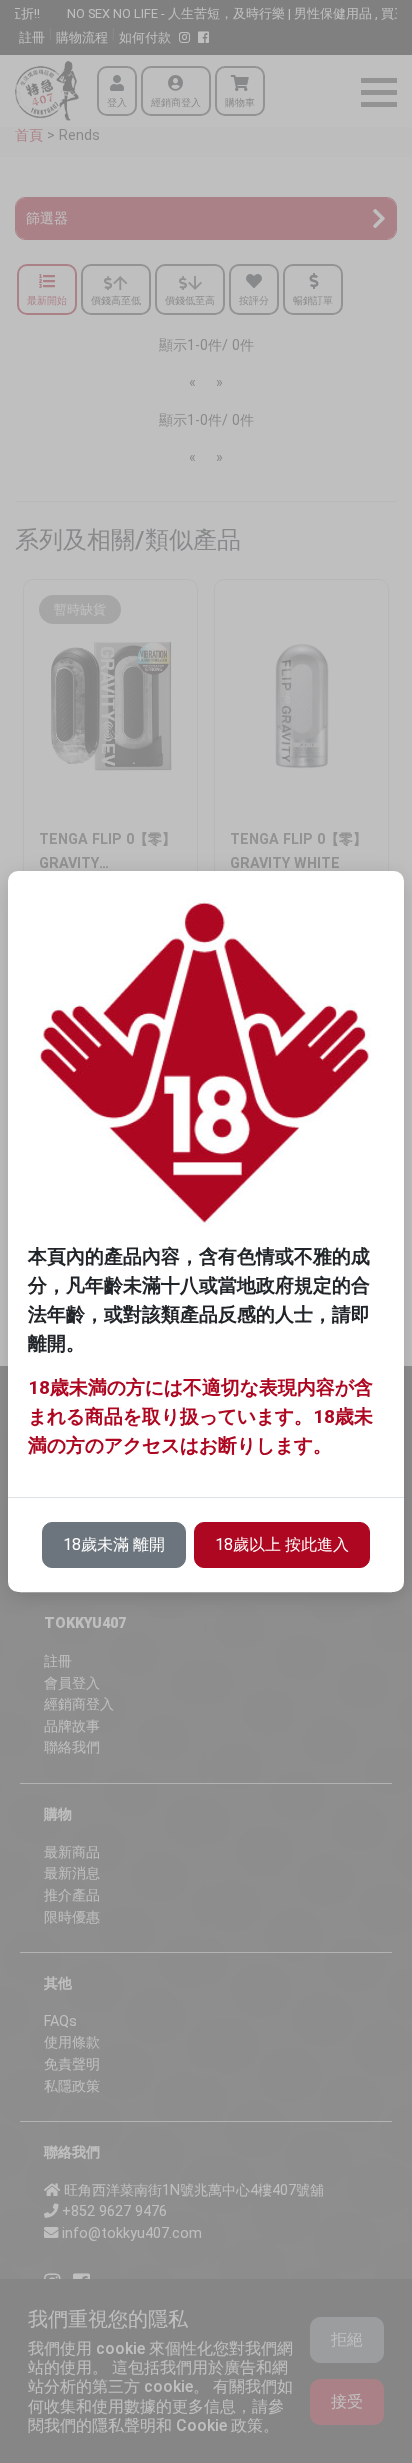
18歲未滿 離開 (114, 1544)
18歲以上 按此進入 (282, 1544)
